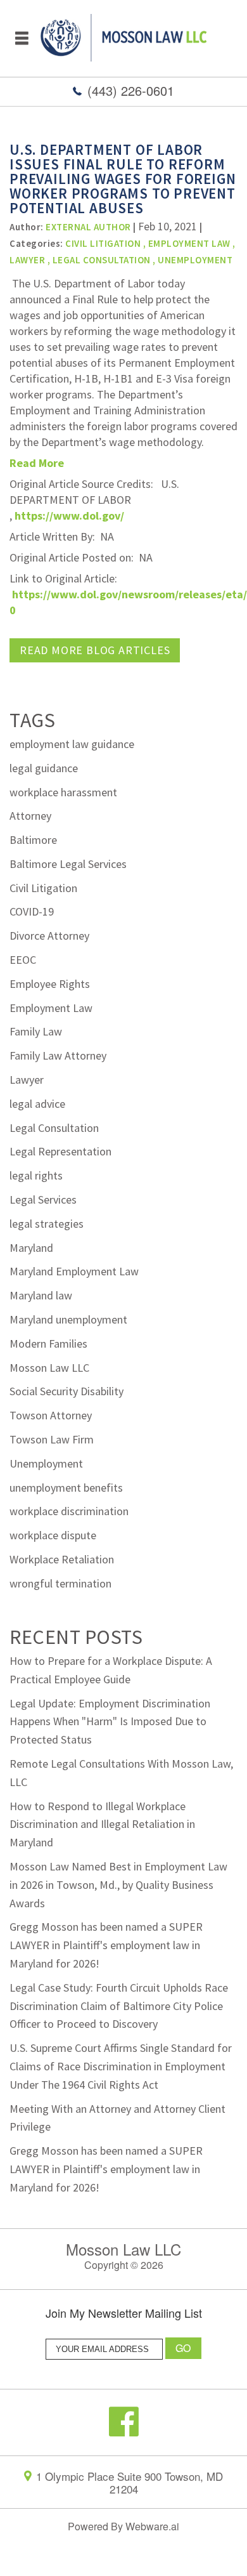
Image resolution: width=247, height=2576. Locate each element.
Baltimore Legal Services (68, 864)
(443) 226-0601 (131, 90)
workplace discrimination (69, 1511)
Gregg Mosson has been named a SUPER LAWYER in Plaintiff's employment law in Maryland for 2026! (106, 1945)
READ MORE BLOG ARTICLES (95, 650)
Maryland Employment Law (74, 1271)
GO (184, 2348)
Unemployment (195, 260)
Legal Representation (60, 1151)
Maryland (31, 1248)
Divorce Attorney (49, 936)
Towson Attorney (51, 1415)
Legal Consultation (102, 260)
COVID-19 (32, 911)
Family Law (36, 1031)
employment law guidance (72, 744)
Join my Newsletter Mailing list (124, 2314)
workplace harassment (63, 792)
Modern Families (48, 1344)
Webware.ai (152, 2526)
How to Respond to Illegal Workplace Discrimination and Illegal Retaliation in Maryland (102, 1824)
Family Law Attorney (58, 1055)
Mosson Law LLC (49, 1368)
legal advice (37, 1104)
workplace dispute (53, 1535)
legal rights (36, 1175)
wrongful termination (60, 1583)
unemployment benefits (66, 1488)
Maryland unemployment (68, 1319)
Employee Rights (50, 984)
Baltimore (33, 840)
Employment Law (189, 243)
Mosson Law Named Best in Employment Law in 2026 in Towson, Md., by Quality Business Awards (118, 1885)
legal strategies (47, 1224)
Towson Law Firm (52, 1439)
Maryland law (41, 1295)
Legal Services (43, 1199)
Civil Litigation (43, 888)
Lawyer (27, 260)
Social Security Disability (66, 1391)
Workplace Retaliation (62, 1559)
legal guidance (44, 768)
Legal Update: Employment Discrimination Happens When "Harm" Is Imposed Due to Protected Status (110, 1722)
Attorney (30, 816)
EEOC (23, 960)
